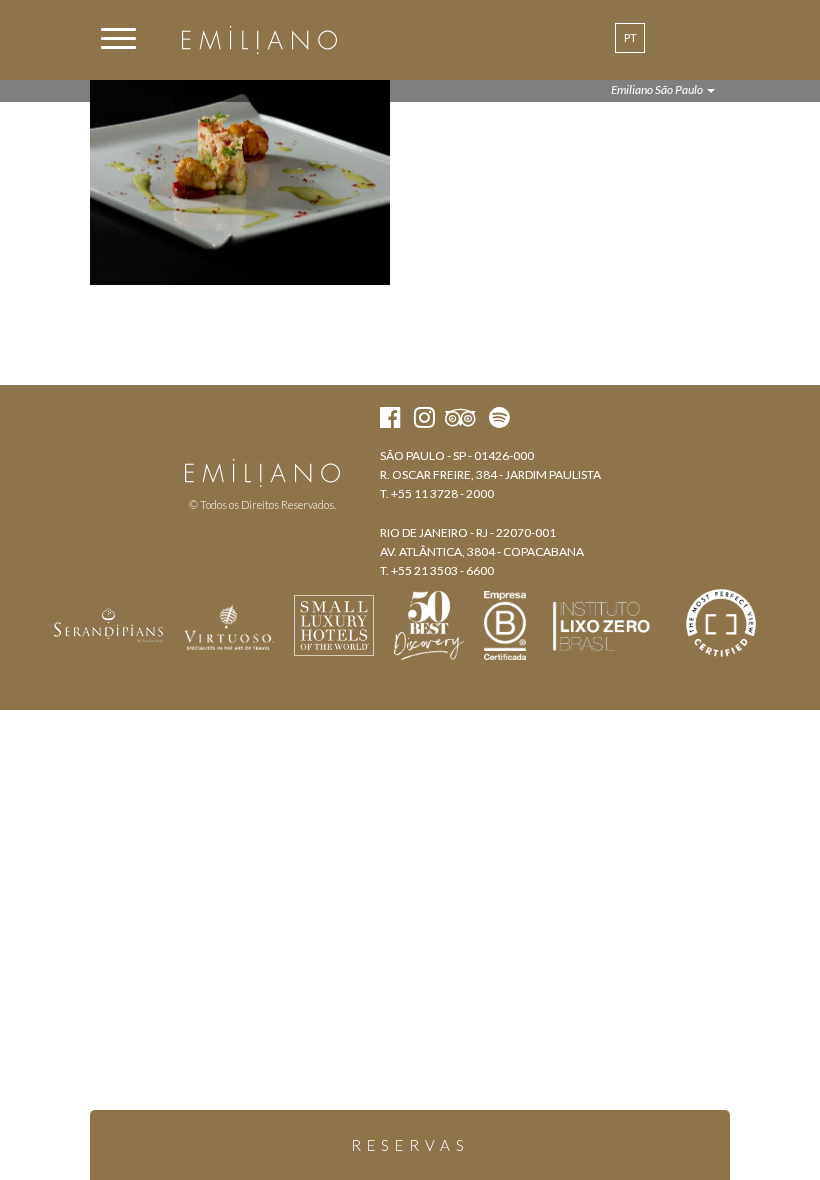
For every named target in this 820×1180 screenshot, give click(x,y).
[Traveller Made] (109, 623)
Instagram (260, 437)
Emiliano (259, 40)
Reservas (410, 1145)
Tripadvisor (300, 437)
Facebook (224, 437)
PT (630, 37)
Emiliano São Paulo (658, 89)
